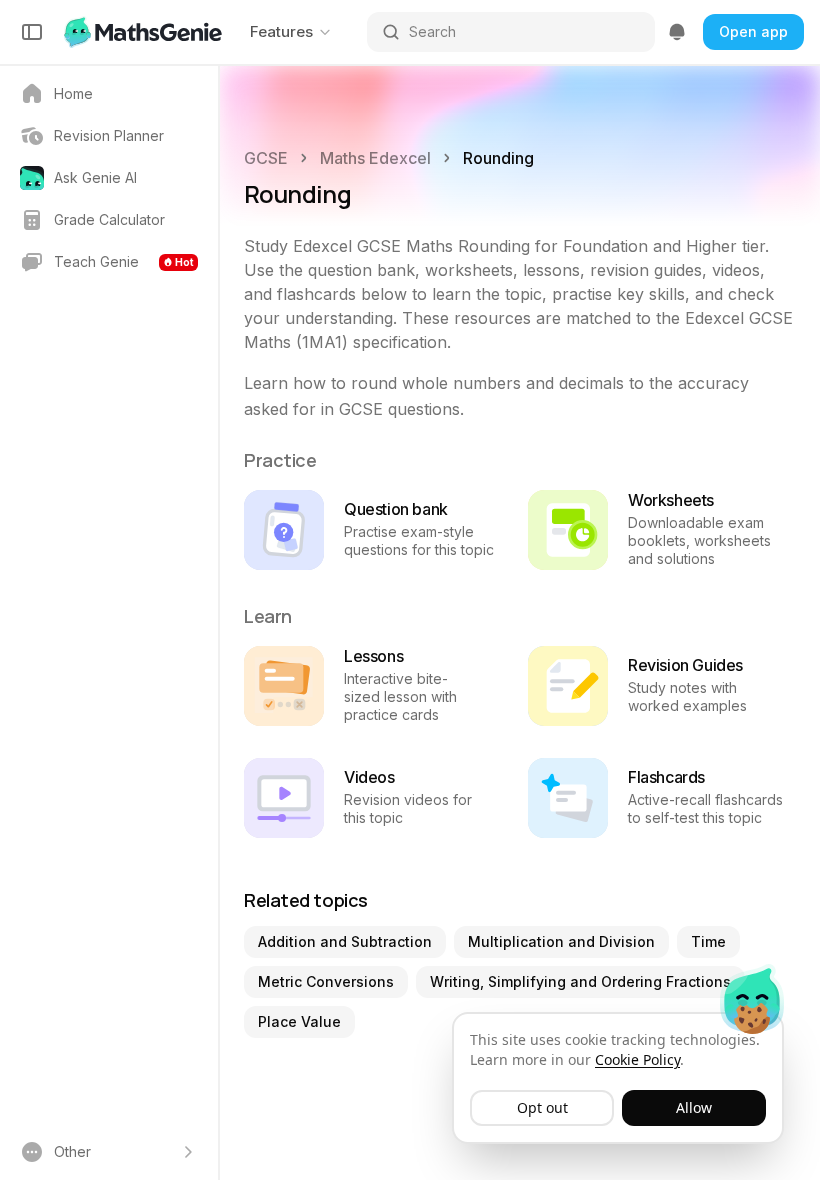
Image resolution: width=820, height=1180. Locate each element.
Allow (694, 1107)
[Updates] (677, 32)
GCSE (266, 158)
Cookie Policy (637, 1059)
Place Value (299, 1021)
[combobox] (525, 32)
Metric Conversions (326, 981)
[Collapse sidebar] (32, 32)
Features (281, 31)
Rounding (498, 158)
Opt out (542, 1107)
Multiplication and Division (561, 941)
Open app (753, 31)
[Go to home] (145, 32)
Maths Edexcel (375, 158)
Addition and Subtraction (345, 941)
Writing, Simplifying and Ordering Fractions (580, 981)
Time (708, 941)
